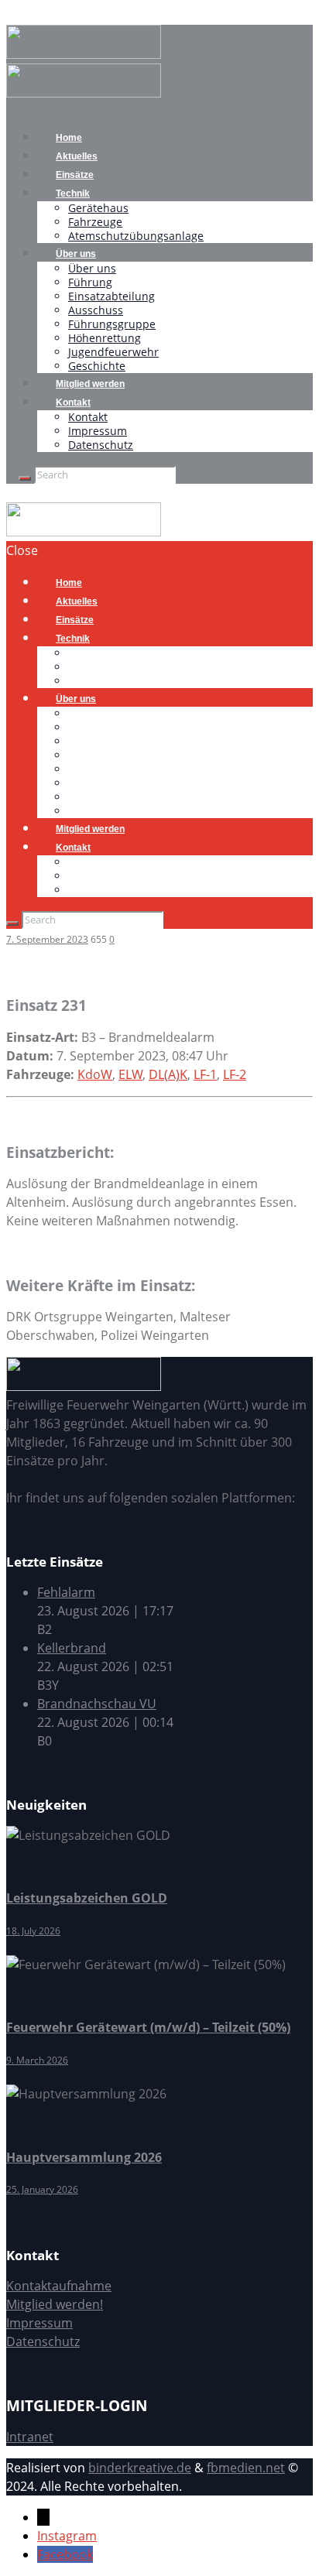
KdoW (95, 1074)
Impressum (98, 431)
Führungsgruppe (112, 324)
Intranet (30, 2437)
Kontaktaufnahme (59, 2286)
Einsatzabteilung (111, 296)
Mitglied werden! (55, 2304)
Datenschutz (101, 445)
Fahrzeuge (95, 222)
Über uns (76, 254)
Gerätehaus (98, 208)
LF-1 (205, 1074)
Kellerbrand (72, 1648)
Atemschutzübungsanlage (136, 236)
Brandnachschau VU (97, 1704)
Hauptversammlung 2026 (84, 2157)
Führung (90, 282)
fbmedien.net (246, 2468)
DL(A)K (168, 1074)
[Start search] (12, 923)
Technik (73, 194)
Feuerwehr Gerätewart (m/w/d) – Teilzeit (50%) (148, 2027)
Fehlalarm (66, 1592)
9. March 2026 (37, 2060)
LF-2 (235, 1074)
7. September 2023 (47, 939)
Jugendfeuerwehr (113, 352)
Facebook (65, 2554)
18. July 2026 (33, 1931)
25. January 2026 (42, 2189)
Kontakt (73, 402)
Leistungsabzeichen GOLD (87, 1898)
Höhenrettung (105, 338)
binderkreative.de (140, 2468)
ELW (130, 1074)
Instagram (67, 2536)
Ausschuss (96, 310)
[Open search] (25, 478)
